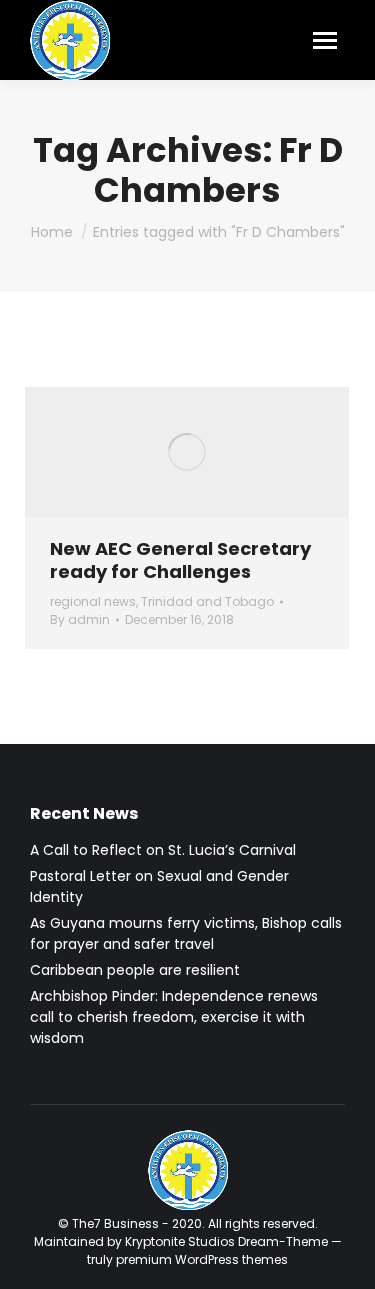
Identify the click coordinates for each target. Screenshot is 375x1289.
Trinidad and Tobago (207, 601)
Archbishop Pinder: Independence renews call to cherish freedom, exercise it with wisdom (174, 1017)
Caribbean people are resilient (135, 970)
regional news (93, 601)
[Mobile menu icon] (325, 40)
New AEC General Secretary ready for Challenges (180, 560)
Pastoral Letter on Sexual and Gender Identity (159, 886)
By (80, 619)
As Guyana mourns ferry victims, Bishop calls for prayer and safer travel (186, 933)
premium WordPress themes (202, 1259)
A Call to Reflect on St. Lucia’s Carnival (163, 850)
